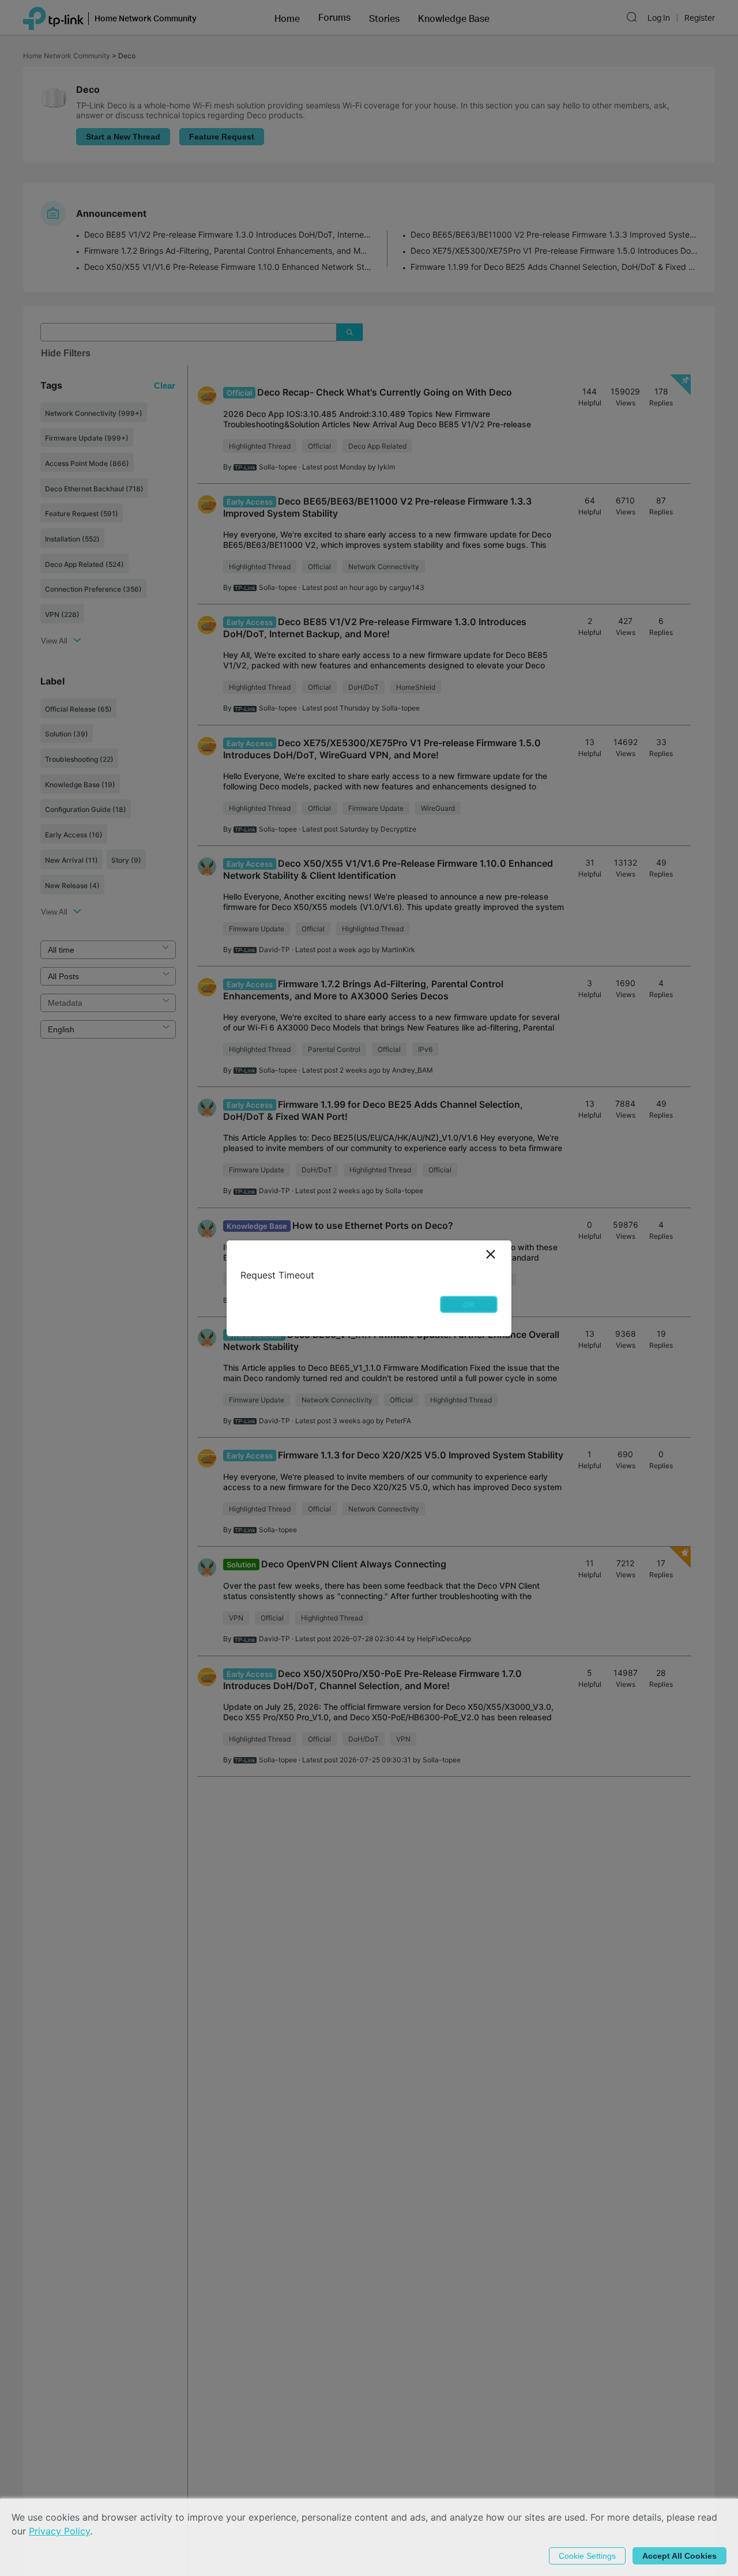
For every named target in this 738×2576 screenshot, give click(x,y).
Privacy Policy (59, 2531)
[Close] (491, 1255)
